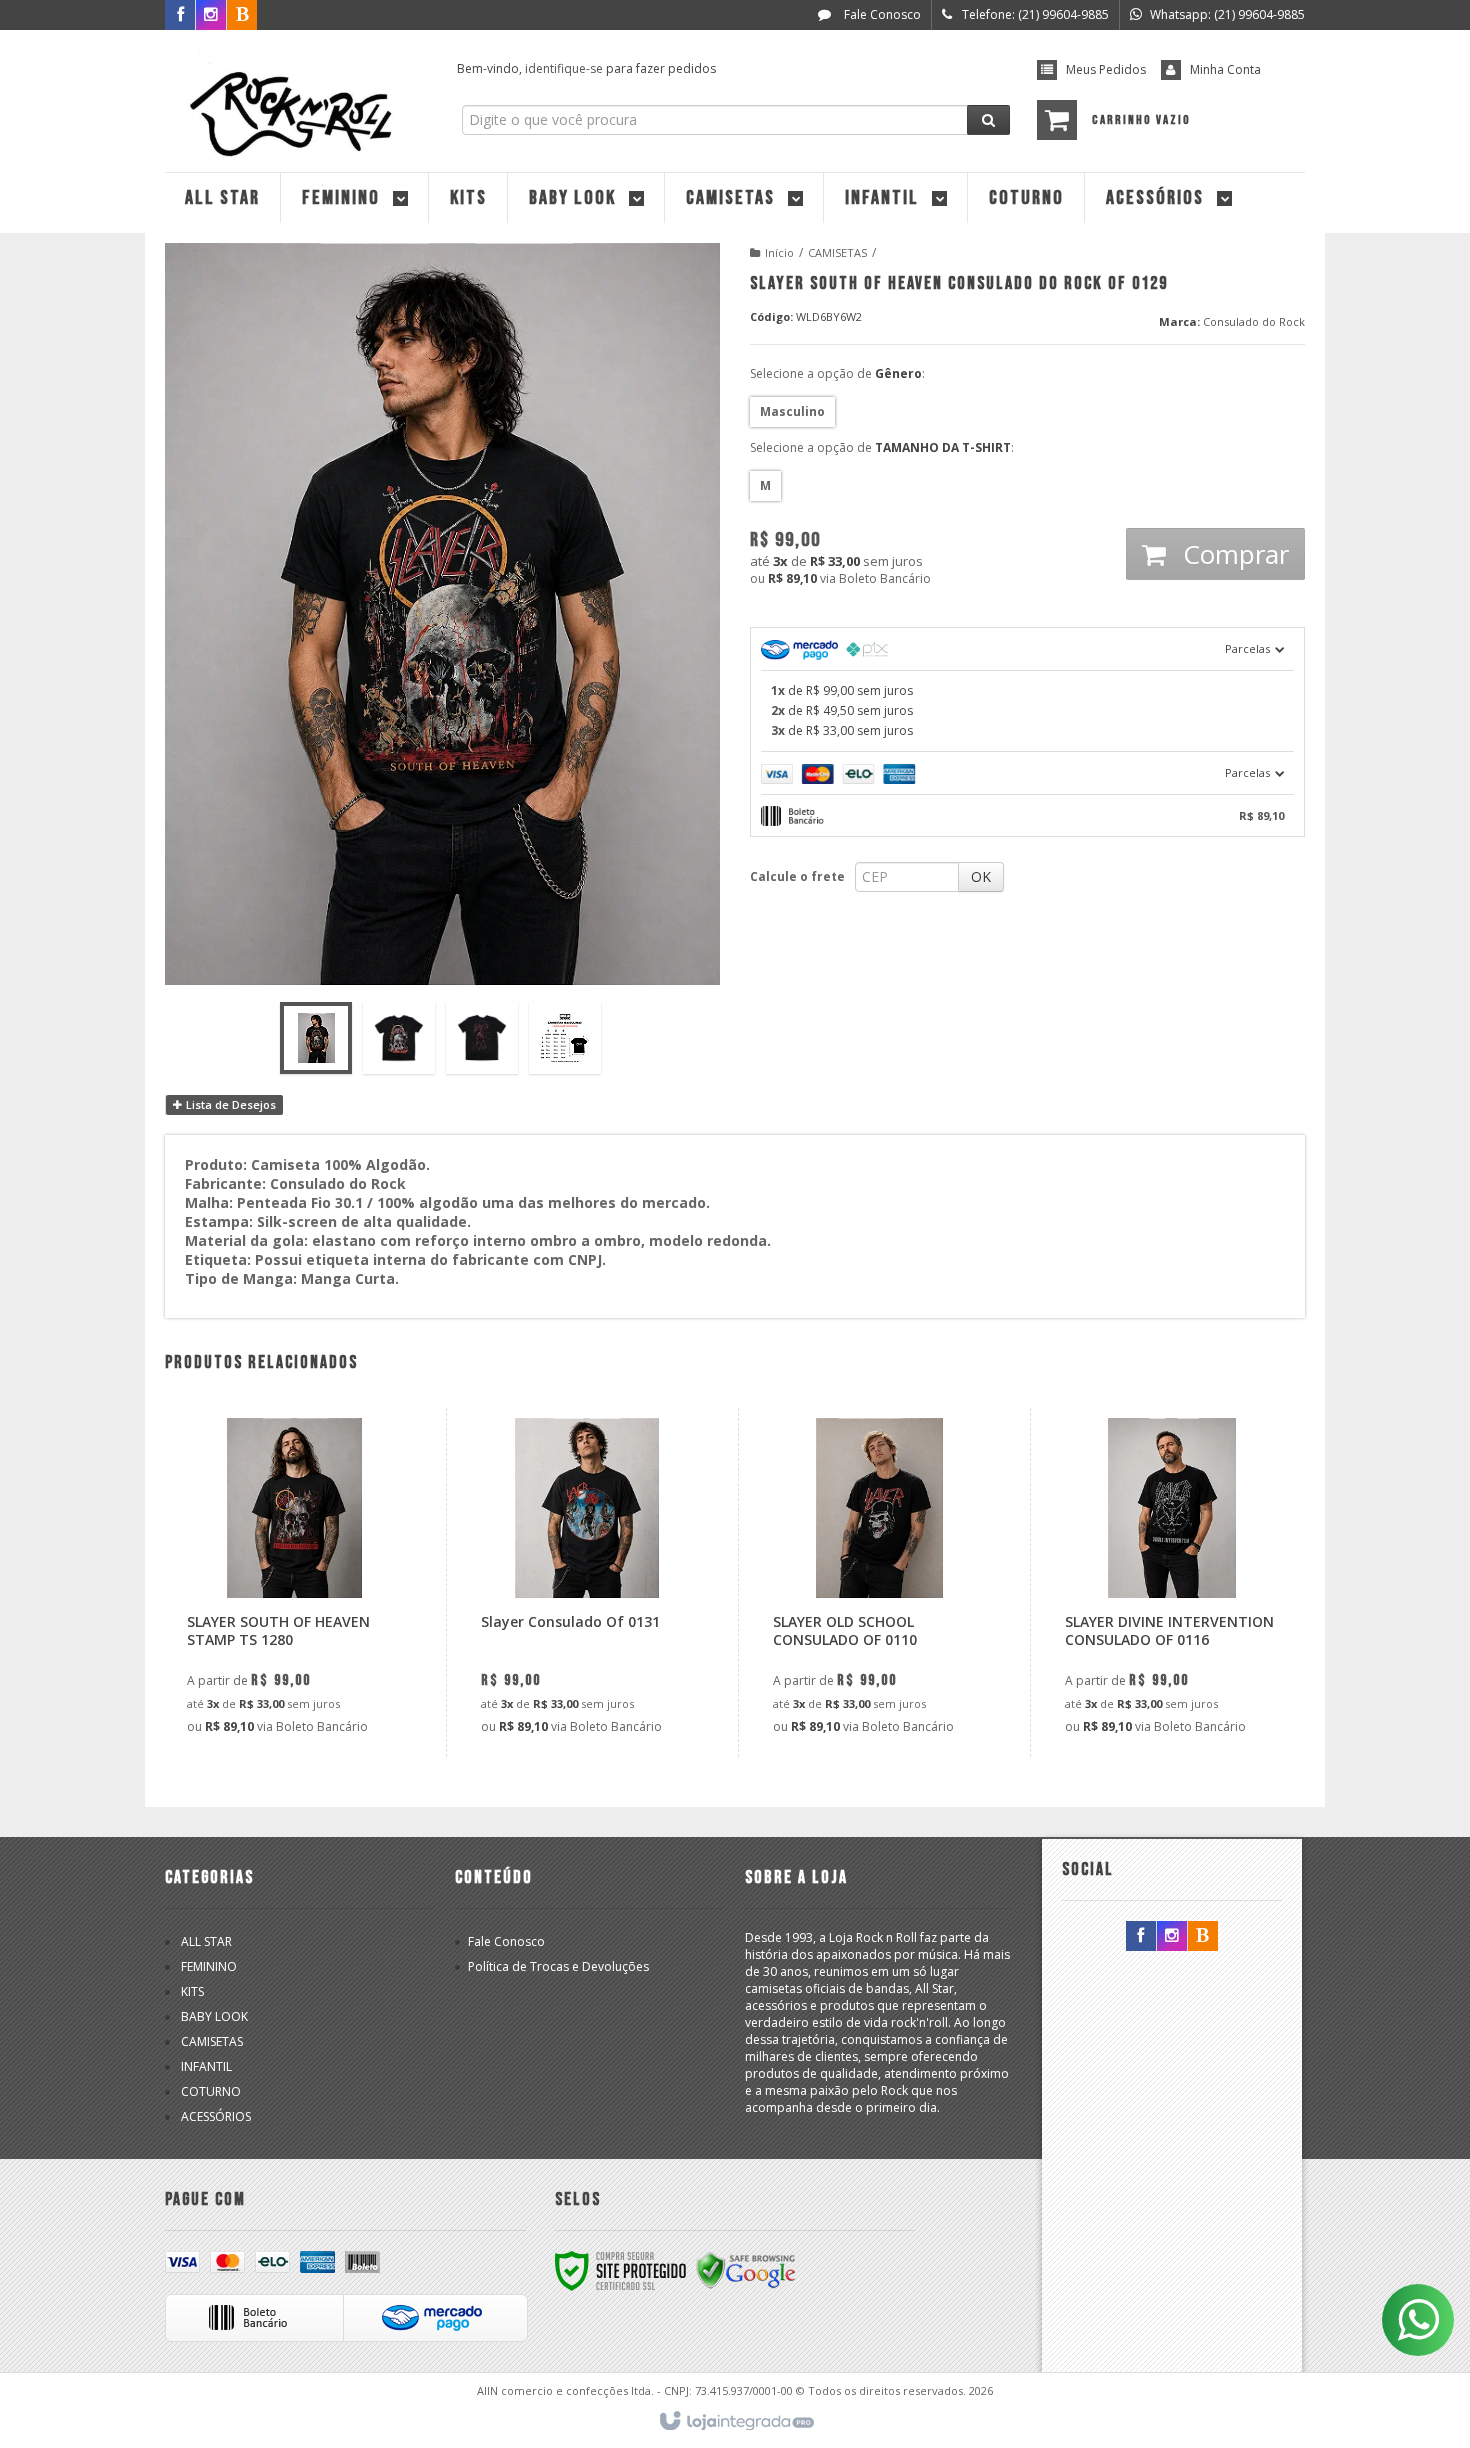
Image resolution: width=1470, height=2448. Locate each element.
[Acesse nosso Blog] (1203, 1936)
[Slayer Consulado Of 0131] (587, 1582)
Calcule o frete (797, 876)
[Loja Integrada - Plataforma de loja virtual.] (735, 2422)
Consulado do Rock (1254, 321)
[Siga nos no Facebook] (180, 15)
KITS (192, 1991)
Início (779, 252)
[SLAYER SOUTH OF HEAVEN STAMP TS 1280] (294, 1582)
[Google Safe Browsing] (746, 2269)
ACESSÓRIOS (216, 2116)
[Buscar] (988, 120)
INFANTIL (206, 2066)
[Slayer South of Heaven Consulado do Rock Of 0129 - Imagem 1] (316, 1038)
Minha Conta (1225, 69)
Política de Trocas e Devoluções (558, 1966)
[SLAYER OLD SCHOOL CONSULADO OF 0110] (879, 1582)
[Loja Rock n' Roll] (296, 96)
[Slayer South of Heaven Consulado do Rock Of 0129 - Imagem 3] (482, 1038)
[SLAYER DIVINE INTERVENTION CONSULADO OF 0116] (1171, 1582)
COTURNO (211, 2091)
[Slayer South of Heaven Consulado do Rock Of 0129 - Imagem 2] (399, 1038)
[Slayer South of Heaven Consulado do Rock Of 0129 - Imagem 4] (565, 1038)
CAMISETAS (837, 252)
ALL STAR (206, 1941)
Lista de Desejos (229, 1104)
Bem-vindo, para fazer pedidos (586, 68)
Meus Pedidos (1106, 69)
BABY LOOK (214, 2016)
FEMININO (209, 1966)
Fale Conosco (881, 14)
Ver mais (306, 1659)
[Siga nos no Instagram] (1172, 1936)
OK (981, 876)
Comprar (1232, 554)
